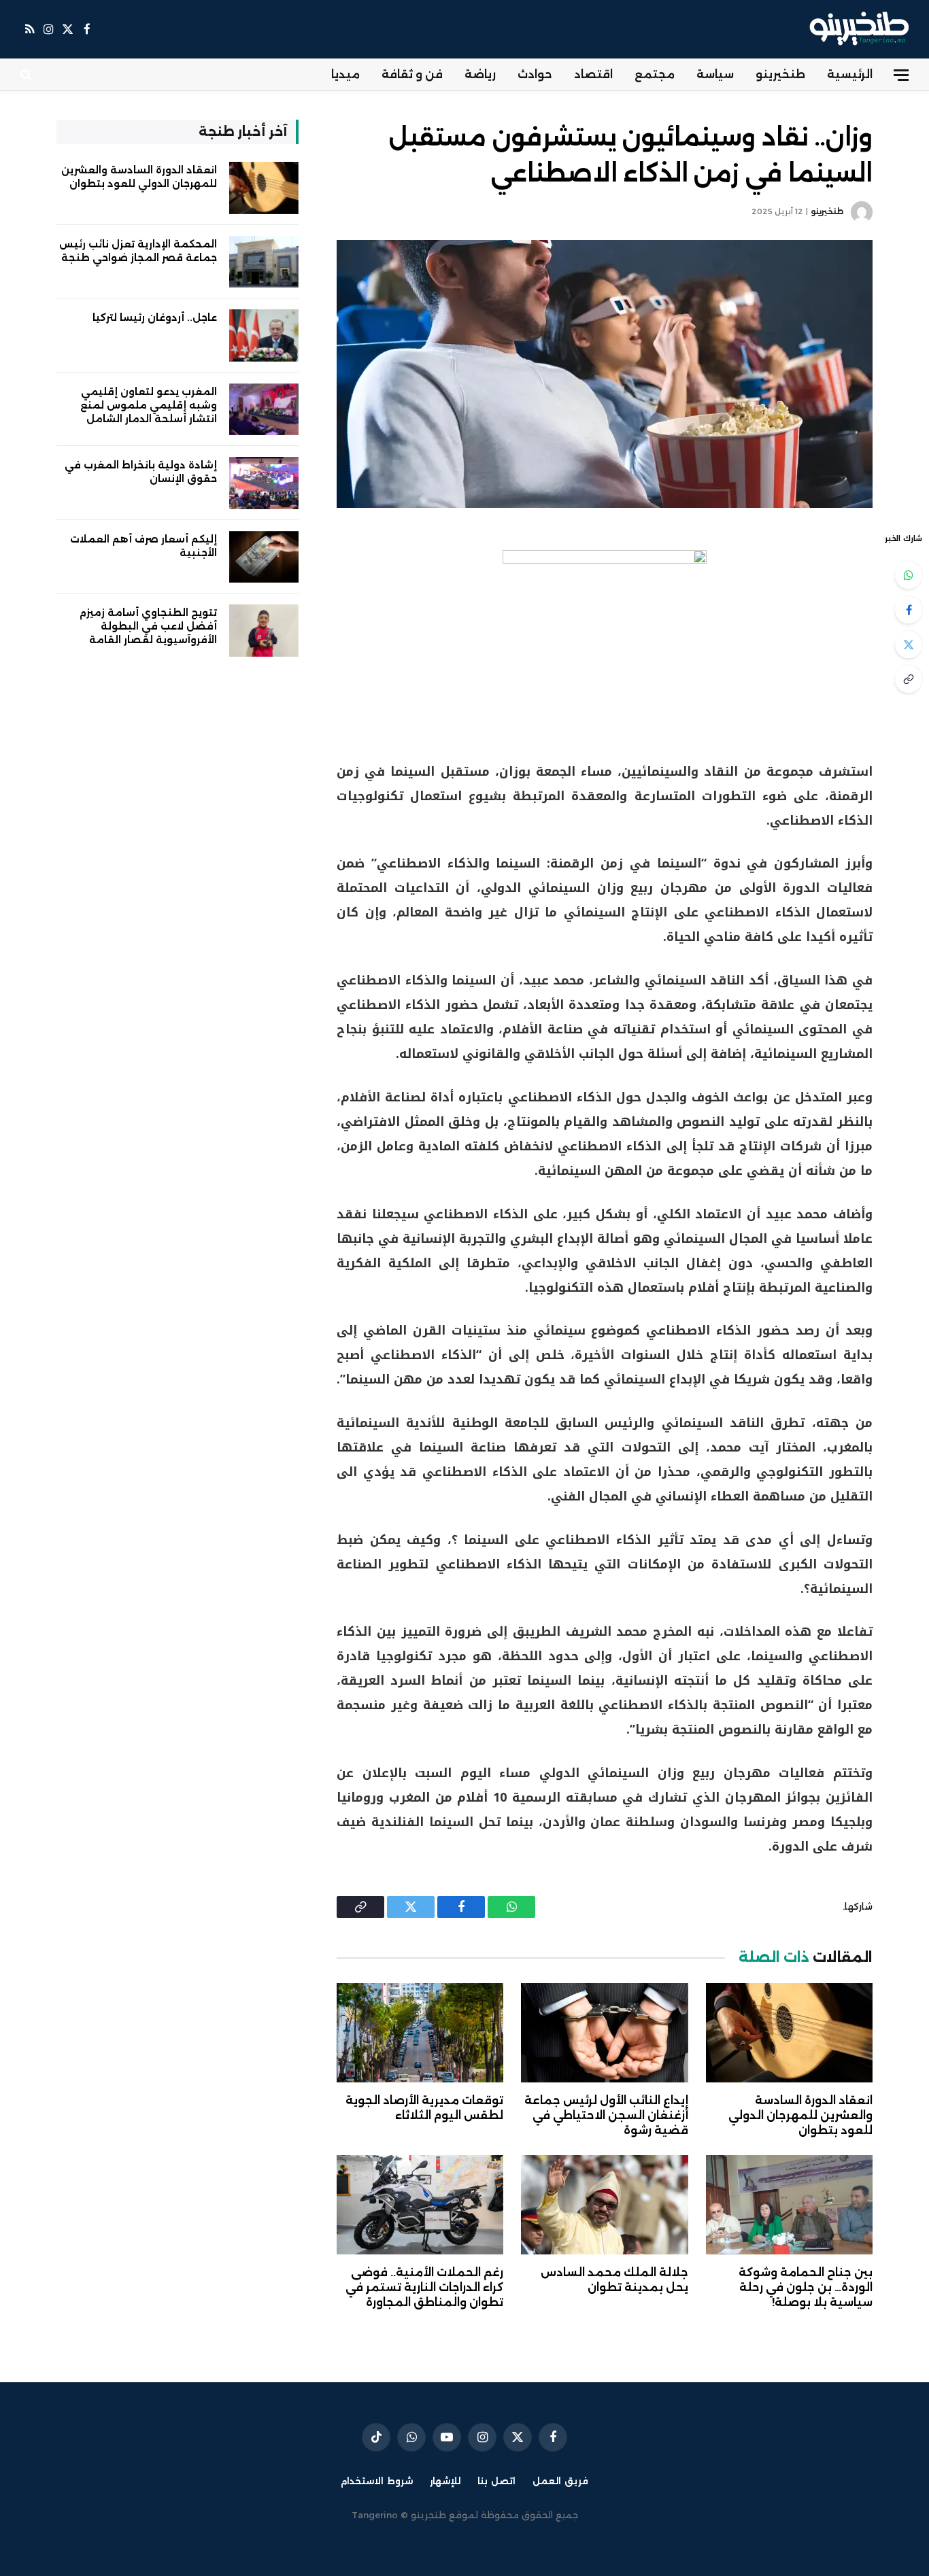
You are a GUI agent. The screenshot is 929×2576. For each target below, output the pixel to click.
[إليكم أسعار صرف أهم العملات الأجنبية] (264, 557)
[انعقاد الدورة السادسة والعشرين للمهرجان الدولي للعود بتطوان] (789, 2033)
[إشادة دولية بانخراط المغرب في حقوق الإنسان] (264, 483)
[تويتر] (909, 645)
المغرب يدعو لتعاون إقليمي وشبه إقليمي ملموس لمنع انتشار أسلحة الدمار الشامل (149, 405)
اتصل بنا (496, 2481)
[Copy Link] (909, 679)
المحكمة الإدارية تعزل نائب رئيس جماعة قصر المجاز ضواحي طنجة (138, 251)
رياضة (480, 74)
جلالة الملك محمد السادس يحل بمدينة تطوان (614, 2280)
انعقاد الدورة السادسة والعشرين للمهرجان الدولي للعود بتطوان (800, 2115)
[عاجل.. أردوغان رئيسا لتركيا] (264, 336)
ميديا (345, 74)
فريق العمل (560, 2481)
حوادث (535, 74)
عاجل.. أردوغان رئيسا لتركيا (155, 317)
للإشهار (445, 2481)
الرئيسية (850, 74)
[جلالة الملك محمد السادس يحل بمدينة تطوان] (604, 2205)
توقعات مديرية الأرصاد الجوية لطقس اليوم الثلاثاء (424, 2108)
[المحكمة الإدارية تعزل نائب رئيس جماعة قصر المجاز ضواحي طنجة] (264, 262)
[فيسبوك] (909, 610)
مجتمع (655, 74)
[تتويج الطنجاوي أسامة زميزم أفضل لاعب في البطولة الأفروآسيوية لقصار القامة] (264, 631)
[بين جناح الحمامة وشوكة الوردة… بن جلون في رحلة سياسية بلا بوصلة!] (789, 2205)
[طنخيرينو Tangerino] (856, 29)
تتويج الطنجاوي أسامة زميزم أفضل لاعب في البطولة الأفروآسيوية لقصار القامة (148, 626)
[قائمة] (901, 75)
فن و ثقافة (412, 74)
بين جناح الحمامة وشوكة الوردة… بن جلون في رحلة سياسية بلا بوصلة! (806, 2287)
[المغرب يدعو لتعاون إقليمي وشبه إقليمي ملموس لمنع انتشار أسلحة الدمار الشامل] (264, 410)
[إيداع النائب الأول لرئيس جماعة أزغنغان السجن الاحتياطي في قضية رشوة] (604, 2033)
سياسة (715, 74)
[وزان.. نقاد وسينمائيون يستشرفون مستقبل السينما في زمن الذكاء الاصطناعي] (605, 374)
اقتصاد (593, 74)
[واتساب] (909, 575)
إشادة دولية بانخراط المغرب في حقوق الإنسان (141, 472)
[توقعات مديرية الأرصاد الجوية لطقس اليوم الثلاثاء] (420, 2033)
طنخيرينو (780, 74)
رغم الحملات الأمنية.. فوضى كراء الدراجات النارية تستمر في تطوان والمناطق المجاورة (424, 2287)
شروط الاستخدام (377, 2481)
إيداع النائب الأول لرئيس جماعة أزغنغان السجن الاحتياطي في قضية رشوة (606, 2115)
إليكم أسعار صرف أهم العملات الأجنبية (143, 546)
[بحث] (28, 75)
